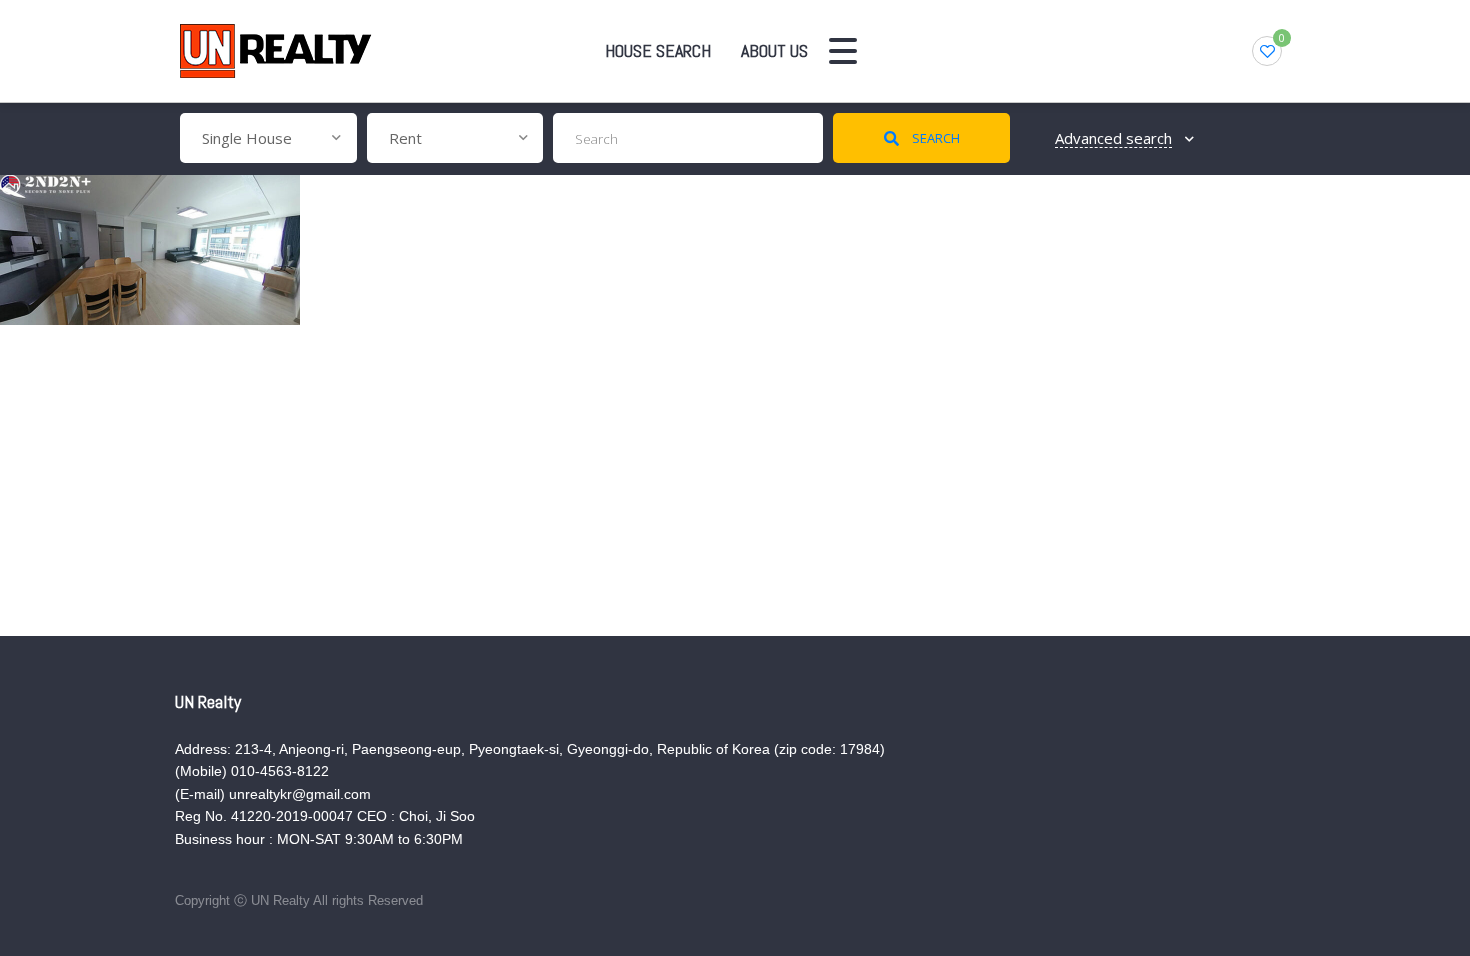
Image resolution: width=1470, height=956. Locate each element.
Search (934, 138)
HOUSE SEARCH (658, 50)
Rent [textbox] (405, 138)
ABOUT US (774, 50)
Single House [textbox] (247, 138)
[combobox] (268, 138)
